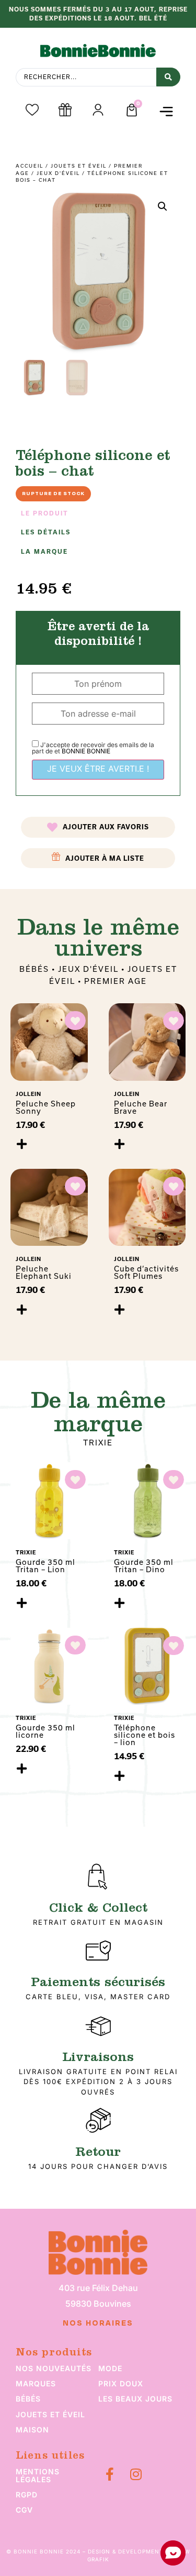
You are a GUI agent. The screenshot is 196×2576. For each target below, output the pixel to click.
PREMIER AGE (116, 981)
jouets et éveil (50, 2414)
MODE (110, 2368)
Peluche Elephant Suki (44, 1272)
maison (32, 2430)
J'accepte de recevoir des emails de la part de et (93, 748)
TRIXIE (98, 1443)
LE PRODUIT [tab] (45, 513)
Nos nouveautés (54, 2368)
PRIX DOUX (121, 2383)
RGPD (27, 2495)
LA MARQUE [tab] (44, 552)
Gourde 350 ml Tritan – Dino (144, 1566)
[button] (166, 111)
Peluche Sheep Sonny (46, 1107)
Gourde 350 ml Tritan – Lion (45, 1566)
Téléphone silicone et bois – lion (145, 1735)
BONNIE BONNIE (86, 751)
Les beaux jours (135, 2399)
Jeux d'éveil (58, 173)
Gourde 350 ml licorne (45, 1731)
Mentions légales (38, 2475)
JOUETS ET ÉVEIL (79, 166)
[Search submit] (168, 77)
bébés (28, 2399)
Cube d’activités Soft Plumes (146, 1272)
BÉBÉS (34, 969)
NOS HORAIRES (98, 2323)
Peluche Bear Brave (141, 1107)
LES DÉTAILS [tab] (46, 532)
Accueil (30, 166)
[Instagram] (136, 2474)
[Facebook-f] (110, 2474)
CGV (24, 2510)
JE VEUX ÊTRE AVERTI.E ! (98, 769)
